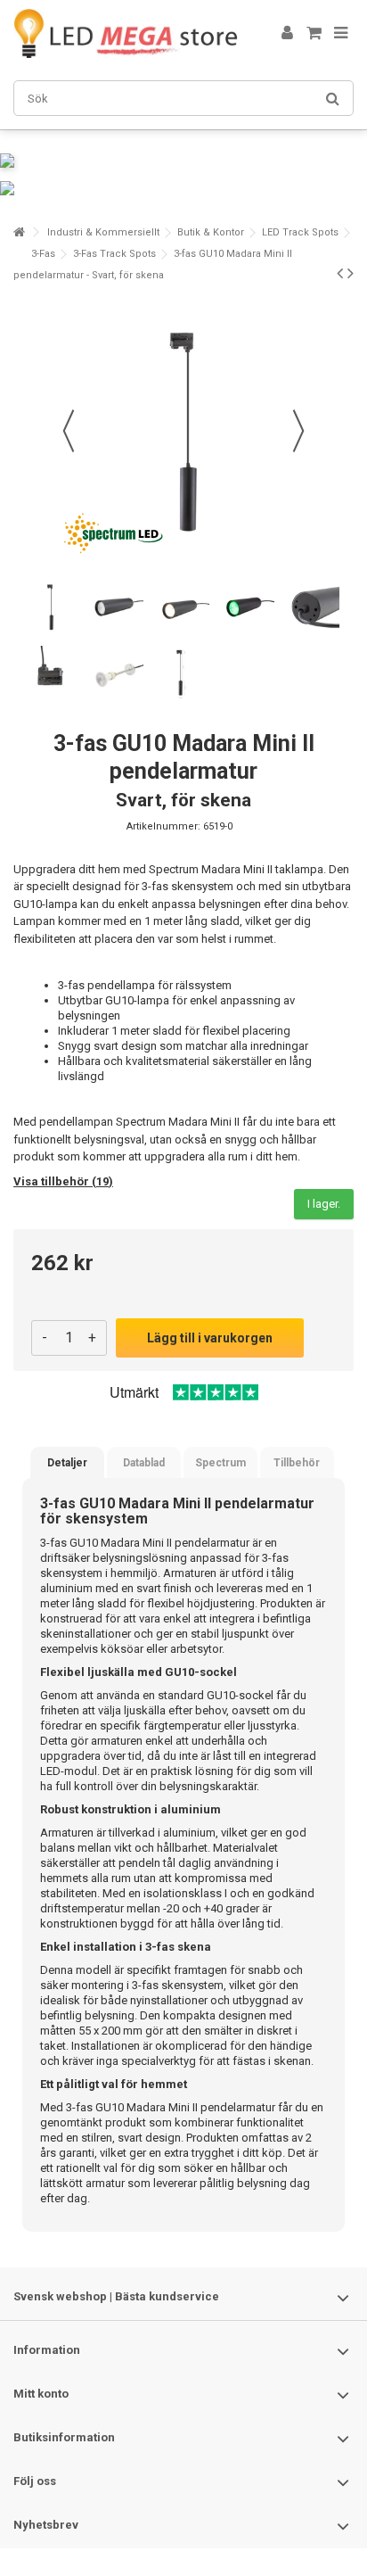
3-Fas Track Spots (114, 254)
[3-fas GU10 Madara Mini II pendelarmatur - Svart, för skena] (50, 607)
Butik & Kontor (211, 232)
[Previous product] (340, 273)
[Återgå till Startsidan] (19, 232)
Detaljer (67, 1463)
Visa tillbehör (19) (63, 1181)
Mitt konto (41, 2394)
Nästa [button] (298, 431)
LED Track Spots (300, 232)
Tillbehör (297, 1463)
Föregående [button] (69, 431)
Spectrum (220, 1463)
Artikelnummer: (163, 826)
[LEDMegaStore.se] (126, 33)
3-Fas (43, 254)
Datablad (144, 1463)
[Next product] (351, 273)
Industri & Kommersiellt (103, 232)
